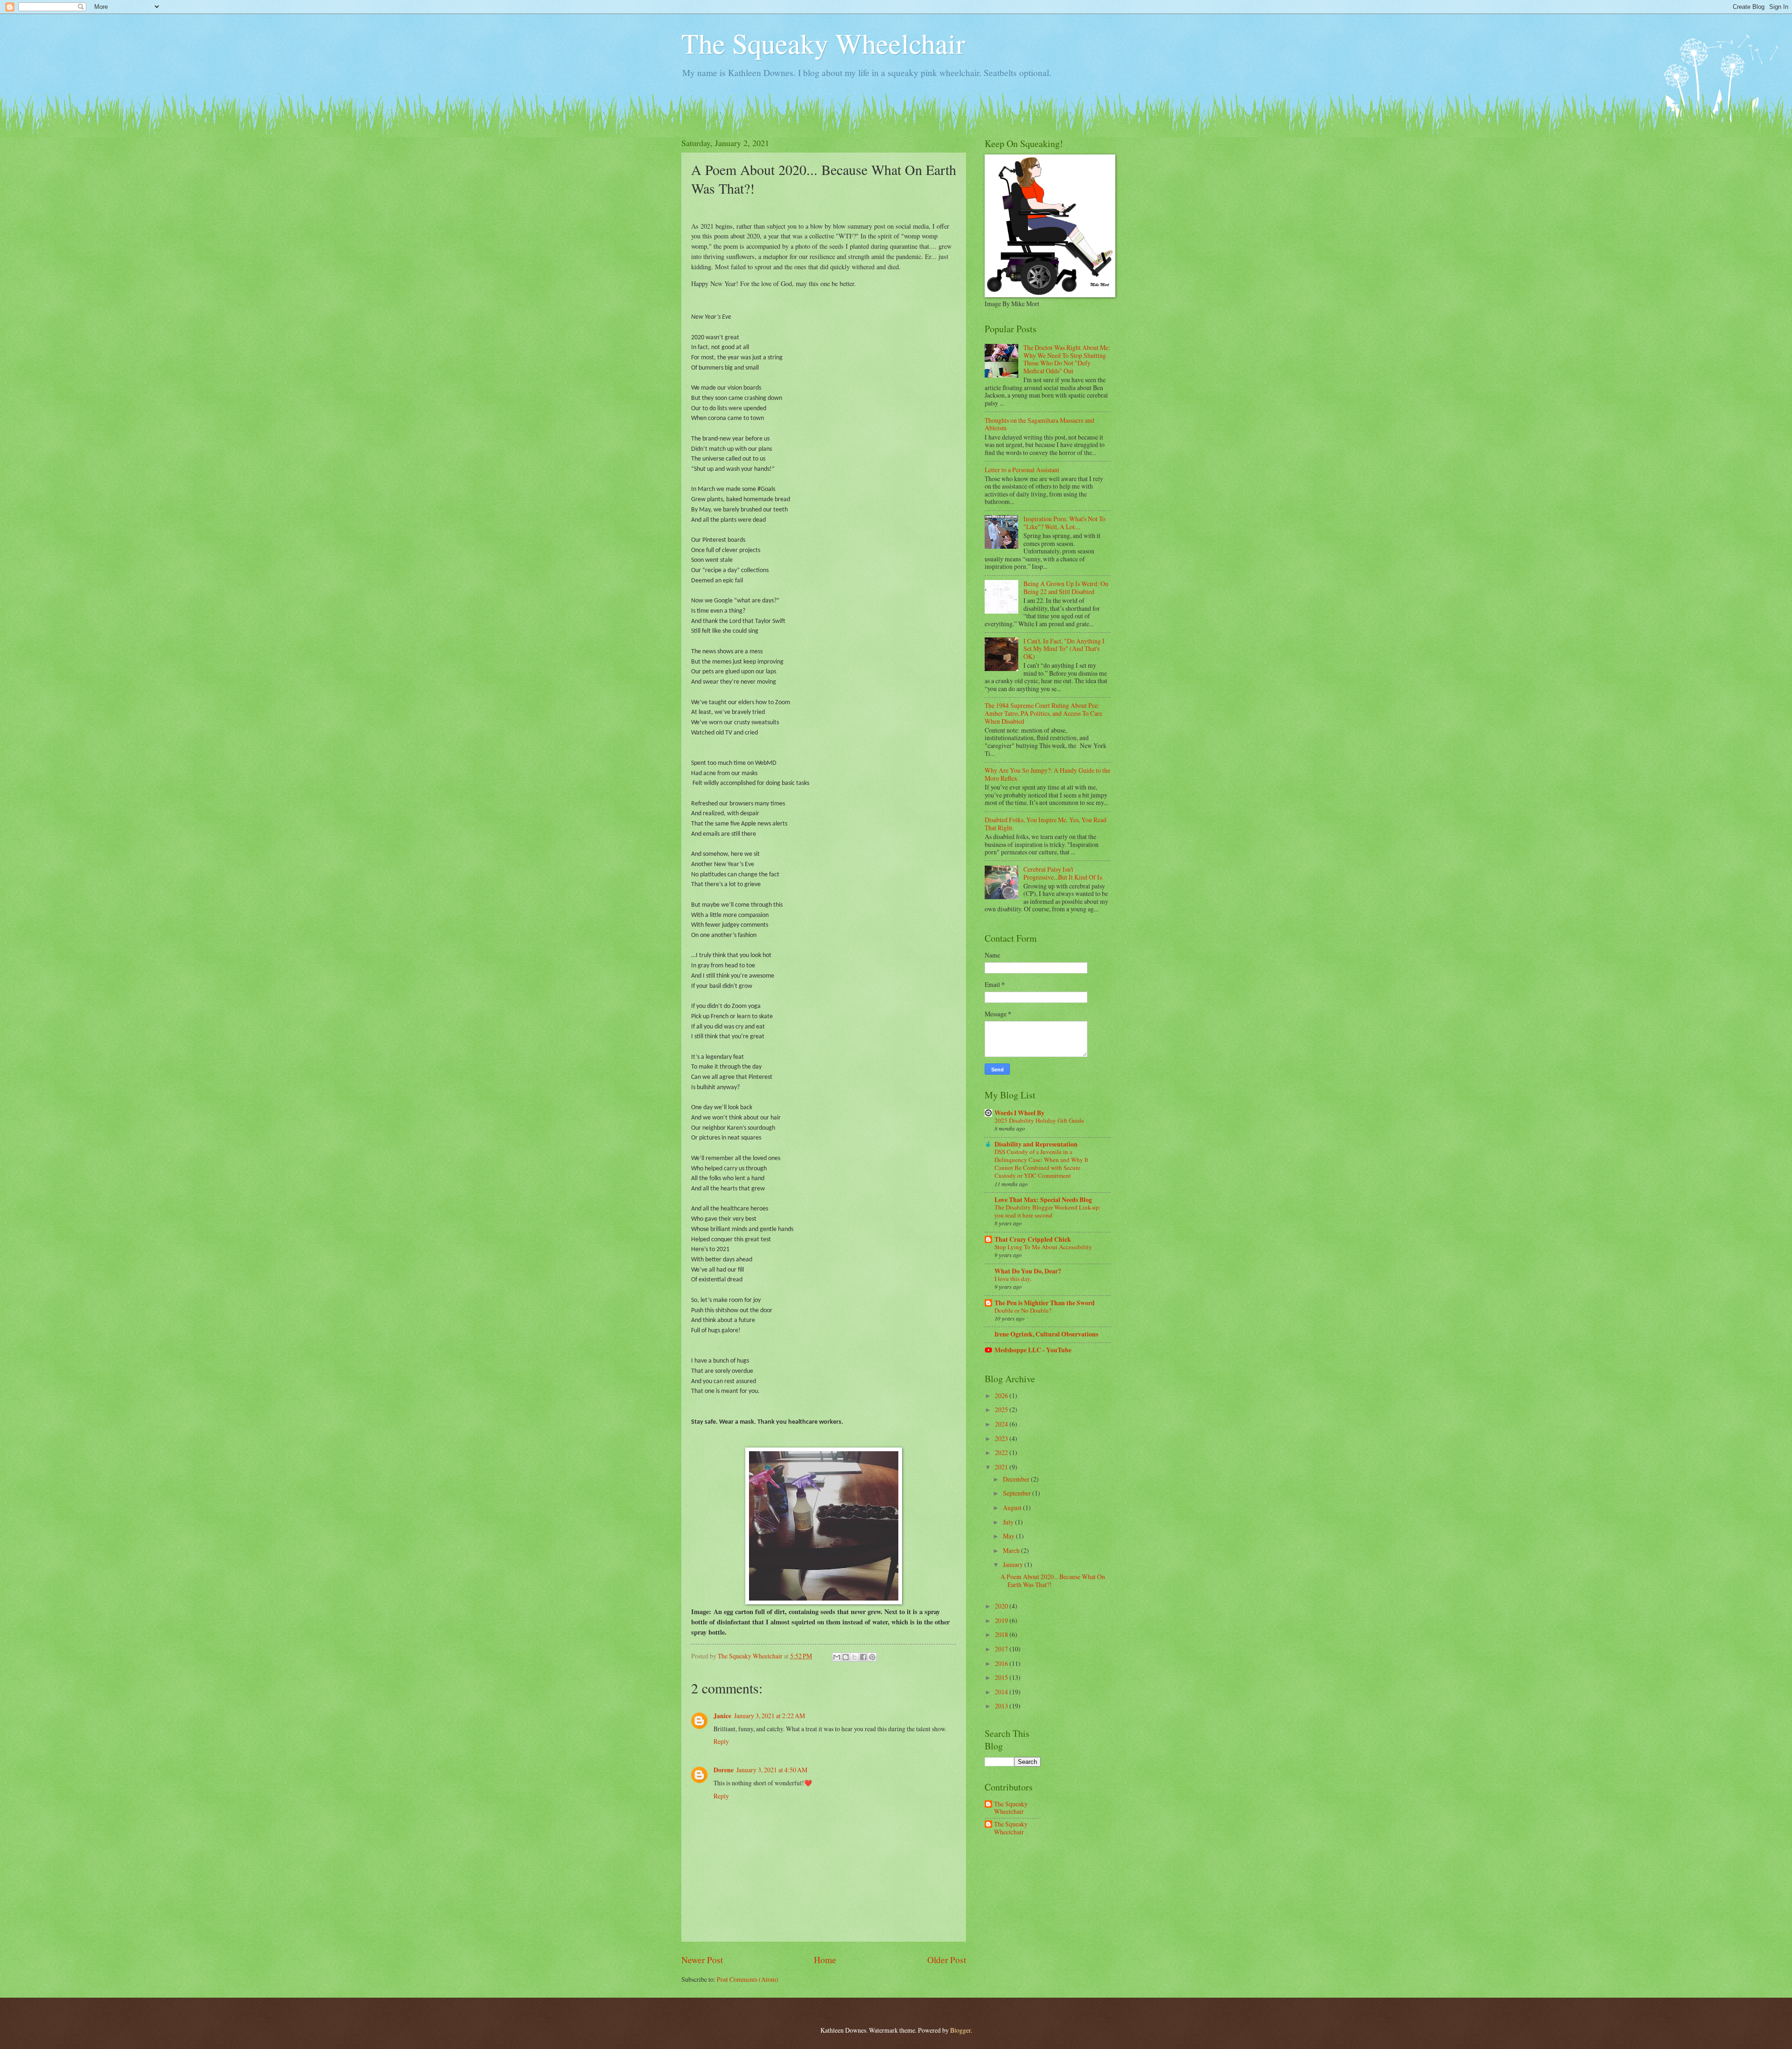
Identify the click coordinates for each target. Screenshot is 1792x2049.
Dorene (724, 1770)
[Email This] (837, 1657)
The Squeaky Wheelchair (823, 43)
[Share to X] (854, 1657)
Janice (722, 1716)
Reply (721, 1741)
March (1012, 1550)
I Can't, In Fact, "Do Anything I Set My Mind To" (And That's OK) (1064, 649)
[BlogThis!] (846, 1657)
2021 (1002, 1467)
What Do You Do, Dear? (1028, 1271)
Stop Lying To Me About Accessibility (1043, 1247)
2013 (1002, 1706)
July (1009, 1522)
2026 (1002, 1395)
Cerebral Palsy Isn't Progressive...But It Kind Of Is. (1063, 873)
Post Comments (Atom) (748, 1979)
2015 (1002, 1677)
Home (825, 1960)
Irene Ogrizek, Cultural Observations (1046, 1334)
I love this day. (1013, 1279)
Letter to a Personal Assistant (1022, 470)
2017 (1002, 1649)
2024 (1002, 1424)
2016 (1002, 1663)
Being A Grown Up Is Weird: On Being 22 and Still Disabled (1066, 587)
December (1017, 1479)
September (1018, 1493)
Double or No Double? (1023, 1310)
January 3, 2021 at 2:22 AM (770, 1716)
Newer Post (702, 1960)
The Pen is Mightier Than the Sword (1045, 1303)
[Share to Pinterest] (872, 1657)
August (1013, 1507)
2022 (1002, 1452)
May (1009, 1536)
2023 (1002, 1438)
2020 (1002, 1606)
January (1014, 1564)
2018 (1002, 1634)
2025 (1002, 1409)
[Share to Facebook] (863, 1657)
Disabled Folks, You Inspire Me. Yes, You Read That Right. (1046, 824)
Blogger (960, 2030)
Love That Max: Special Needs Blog (1043, 1200)
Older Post (947, 1960)
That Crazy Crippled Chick (1033, 1239)
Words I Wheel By (1019, 1113)
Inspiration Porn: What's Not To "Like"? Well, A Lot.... (1064, 523)
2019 (1002, 1620)
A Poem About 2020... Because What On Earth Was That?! (1053, 1580)
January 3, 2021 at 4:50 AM (772, 1770)
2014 (1002, 1692)
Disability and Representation (1036, 1144)
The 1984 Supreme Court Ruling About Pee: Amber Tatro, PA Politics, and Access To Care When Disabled (1043, 713)
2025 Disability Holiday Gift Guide (1039, 1120)
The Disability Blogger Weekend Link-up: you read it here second (1048, 1211)
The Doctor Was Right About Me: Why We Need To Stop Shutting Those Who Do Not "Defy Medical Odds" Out (1067, 359)
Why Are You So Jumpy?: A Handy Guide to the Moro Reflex (1047, 774)
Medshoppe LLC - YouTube (1033, 1350)
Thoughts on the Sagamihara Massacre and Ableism (1039, 424)
